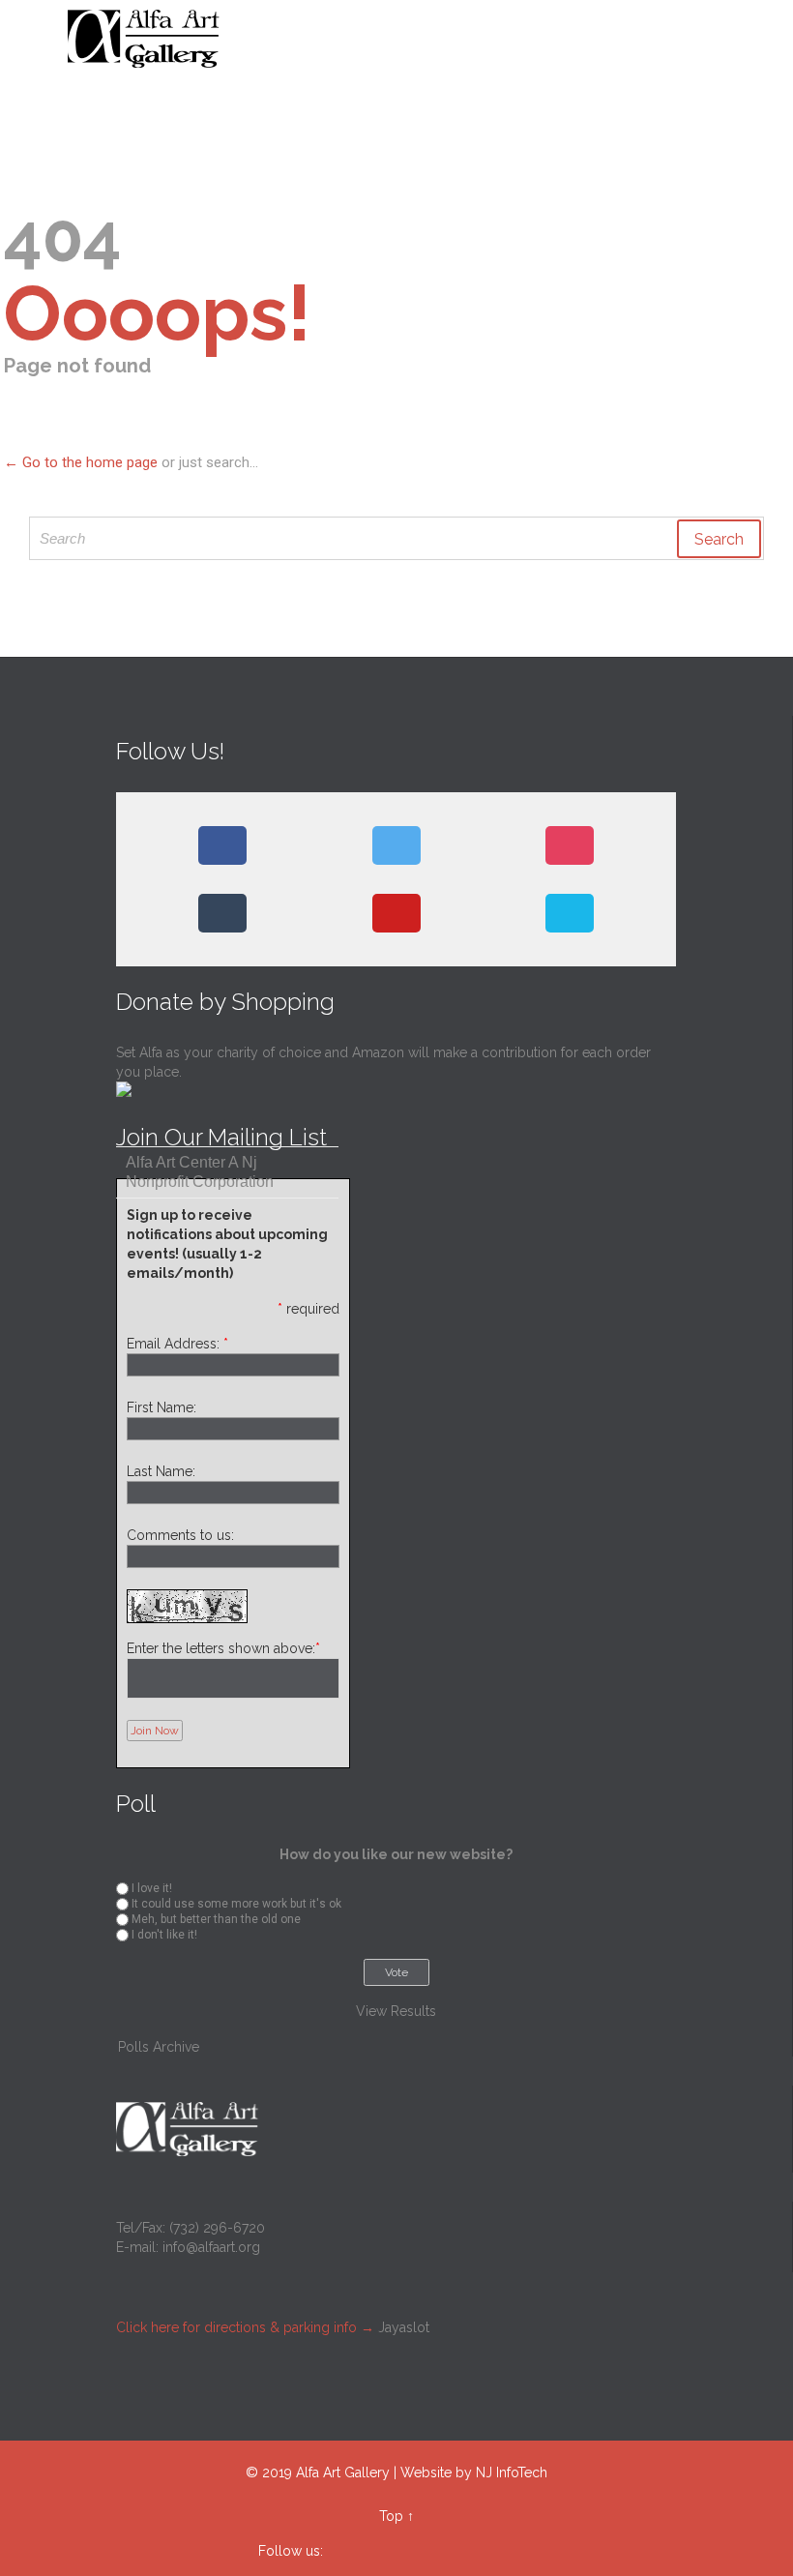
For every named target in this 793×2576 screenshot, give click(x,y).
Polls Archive (159, 2047)
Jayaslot (404, 2327)
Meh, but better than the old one (216, 1919)
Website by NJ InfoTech (474, 2472)
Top (391, 2516)
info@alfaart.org (211, 2247)
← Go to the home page (81, 462)
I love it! (152, 1888)
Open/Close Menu (36, 39)
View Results (396, 2011)
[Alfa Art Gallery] (408, 39)
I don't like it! (164, 1935)
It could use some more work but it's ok (236, 1904)
